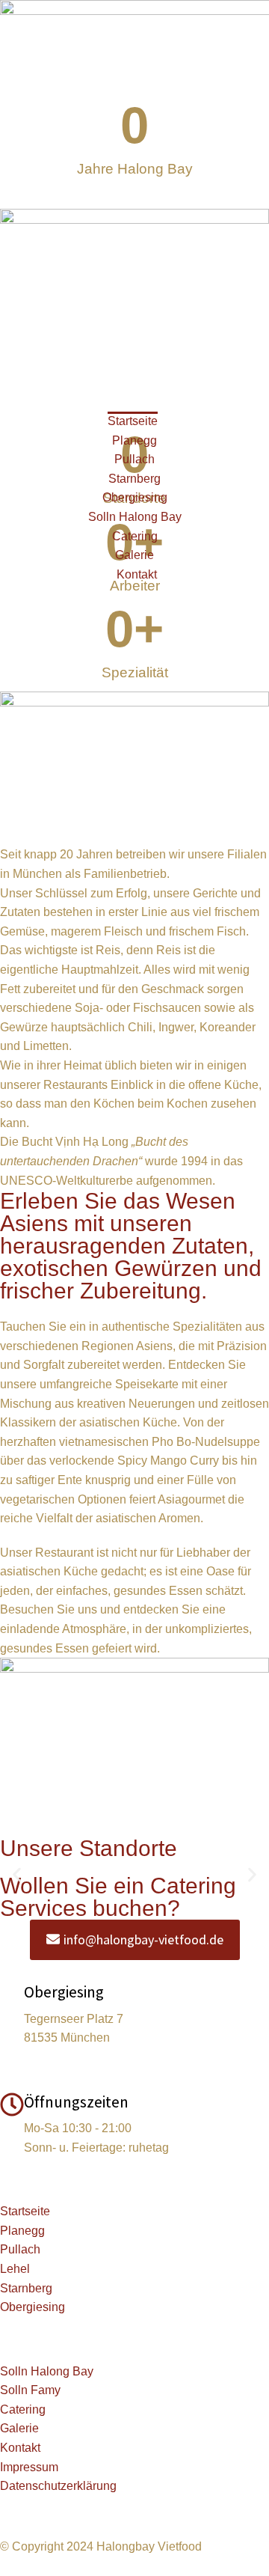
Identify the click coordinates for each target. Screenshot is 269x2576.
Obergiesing (64, 1992)
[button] (17, 1875)
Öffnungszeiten (76, 2102)
